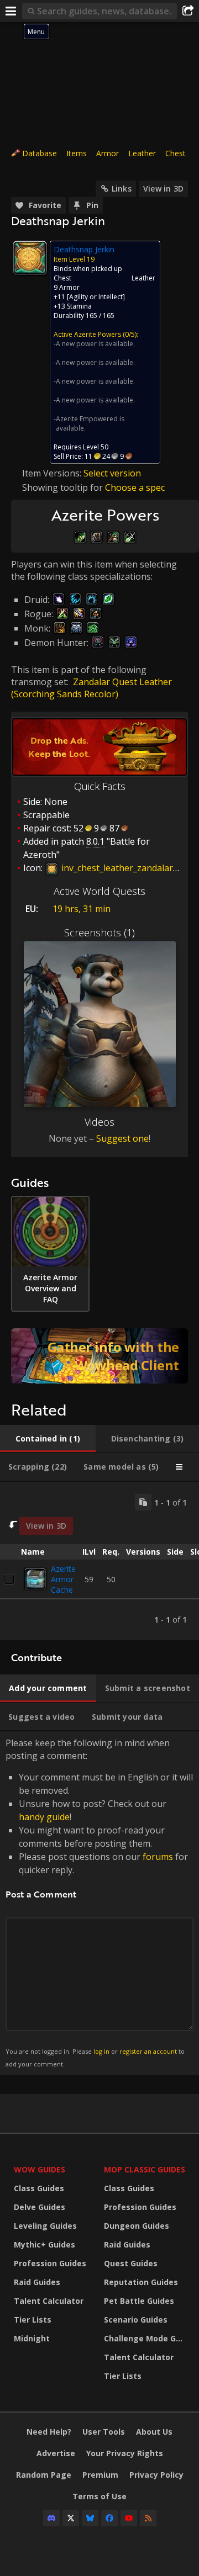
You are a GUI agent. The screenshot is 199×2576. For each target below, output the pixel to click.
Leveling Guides (45, 2226)
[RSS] (148, 2518)
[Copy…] (143, 1502)
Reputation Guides (141, 2282)
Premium (100, 2475)
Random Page (44, 2475)
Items (77, 153)
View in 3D (163, 189)
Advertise (56, 2453)
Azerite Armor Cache (63, 1579)
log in (101, 2051)
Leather (142, 153)
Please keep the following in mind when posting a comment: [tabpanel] (99, 1902)
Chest (176, 153)
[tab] (48, 1439)
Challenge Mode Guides (146, 2338)
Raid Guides (37, 2282)
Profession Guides (50, 2263)
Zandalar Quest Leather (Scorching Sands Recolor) (91, 688)
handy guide (44, 1817)
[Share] (188, 11)
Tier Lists (33, 2320)
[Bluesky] (90, 2518)
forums (158, 1857)
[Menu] (11, 11)
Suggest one (122, 1138)
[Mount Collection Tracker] (99, 1356)
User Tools (104, 2432)
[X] (71, 2518)
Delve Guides (40, 2207)
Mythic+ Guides (44, 2244)
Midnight (32, 2338)
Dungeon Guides (137, 2226)
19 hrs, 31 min (82, 909)
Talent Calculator (49, 2301)
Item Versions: (53, 473)
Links (122, 189)
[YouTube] (129, 2518)
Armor (108, 153)
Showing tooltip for (64, 487)
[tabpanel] (99, 1561)
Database (40, 153)
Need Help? (49, 2432)
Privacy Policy (156, 2475)
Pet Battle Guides (139, 2301)
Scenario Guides (136, 2320)
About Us (154, 2432)
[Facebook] (109, 2518)
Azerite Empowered (87, 419)
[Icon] (30, 258)
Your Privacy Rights (125, 2453)
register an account (148, 2051)
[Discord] (51, 2518)
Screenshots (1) (99, 932)
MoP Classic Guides (145, 2169)
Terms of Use (99, 2496)
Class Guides (39, 2188)
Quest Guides (131, 2263)
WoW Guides (40, 2169)
